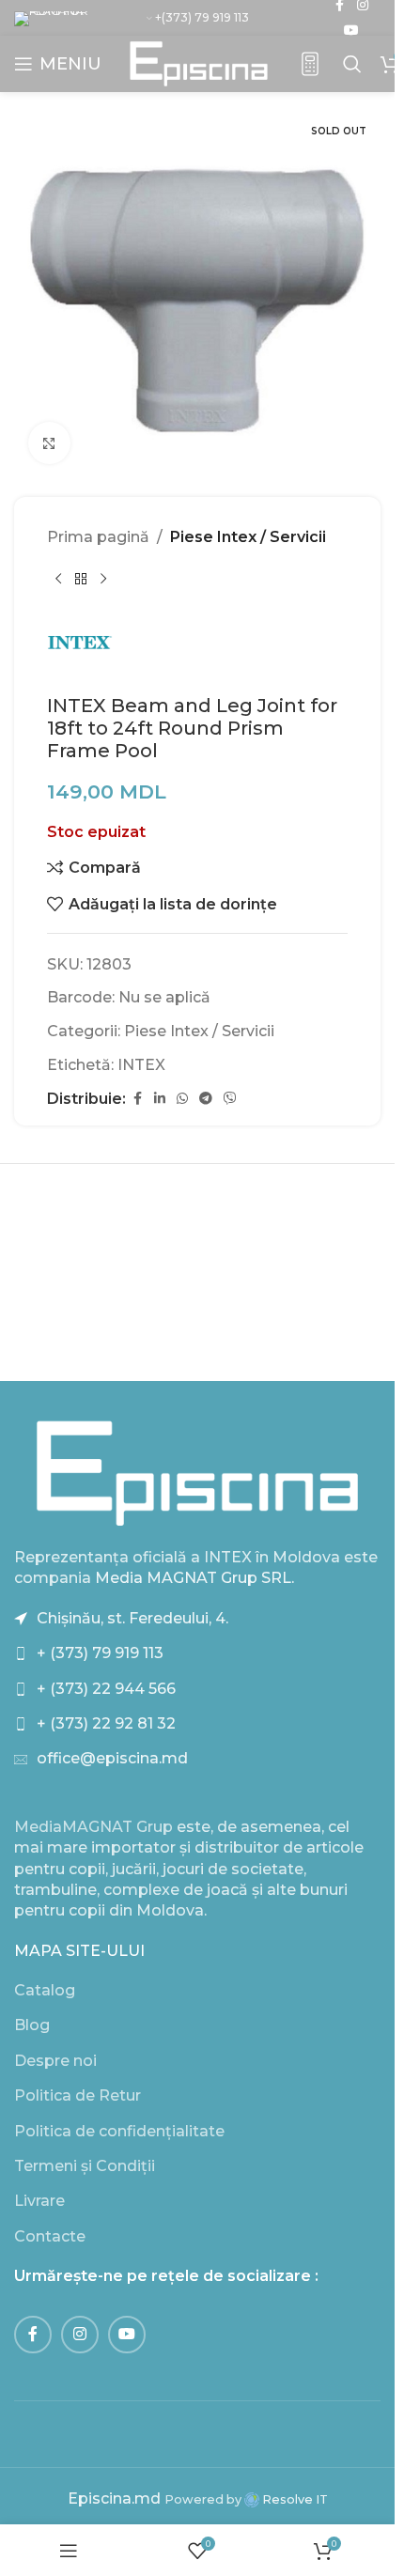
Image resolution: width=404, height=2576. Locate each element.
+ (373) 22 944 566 (106, 1689)
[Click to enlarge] (49, 443)
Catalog (45, 1990)
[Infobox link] (310, 64)
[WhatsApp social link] (182, 1099)
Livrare (39, 2201)
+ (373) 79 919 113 (100, 1653)
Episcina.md (114, 2498)
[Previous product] (58, 580)
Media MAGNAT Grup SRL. (194, 1578)
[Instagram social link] (80, 2335)
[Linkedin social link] (160, 1099)
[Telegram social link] (206, 1099)
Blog (32, 2025)
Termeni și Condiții (85, 2166)
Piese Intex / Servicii (248, 537)
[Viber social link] (230, 1099)
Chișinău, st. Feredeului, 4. (132, 1618)
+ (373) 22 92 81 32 (106, 1723)
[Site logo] (199, 62)
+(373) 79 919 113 (202, 17)
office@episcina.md (112, 1758)
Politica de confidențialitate (119, 2131)
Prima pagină (98, 537)
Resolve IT (294, 2499)
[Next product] (103, 580)
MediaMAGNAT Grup (93, 1827)
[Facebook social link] (137, 1099)
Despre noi (55, 2061)
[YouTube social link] (351, 31)
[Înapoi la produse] (81, 580)
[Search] (352, 64)
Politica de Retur (78, 2095)
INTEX (141, 1065)
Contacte (50, 2236)
